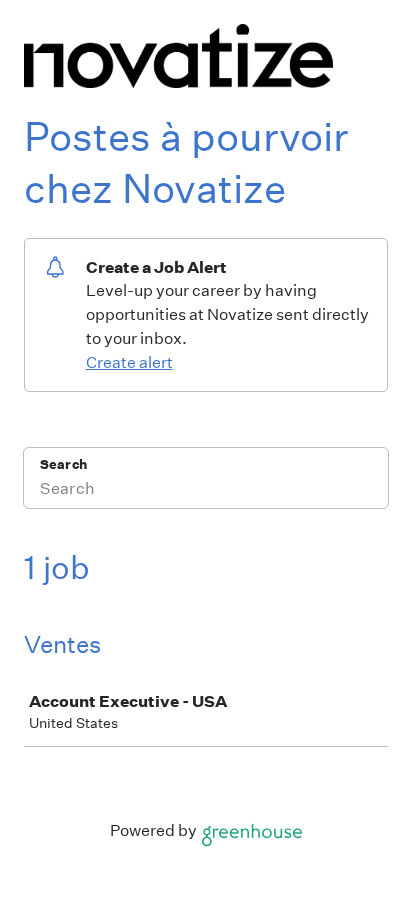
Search (63, 464)
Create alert (129, 362)
